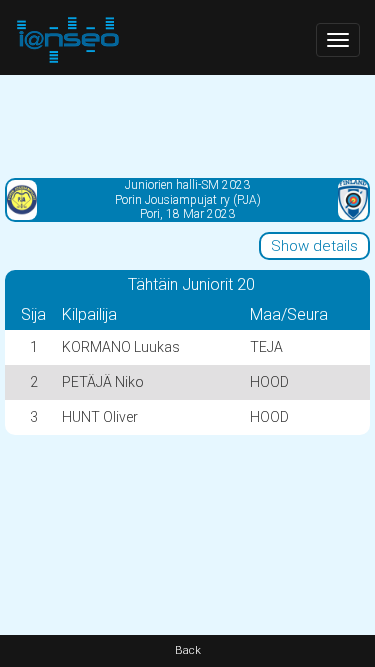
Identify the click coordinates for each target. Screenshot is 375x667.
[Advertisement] (187, 125)
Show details (314, 246)
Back (188, 650)
